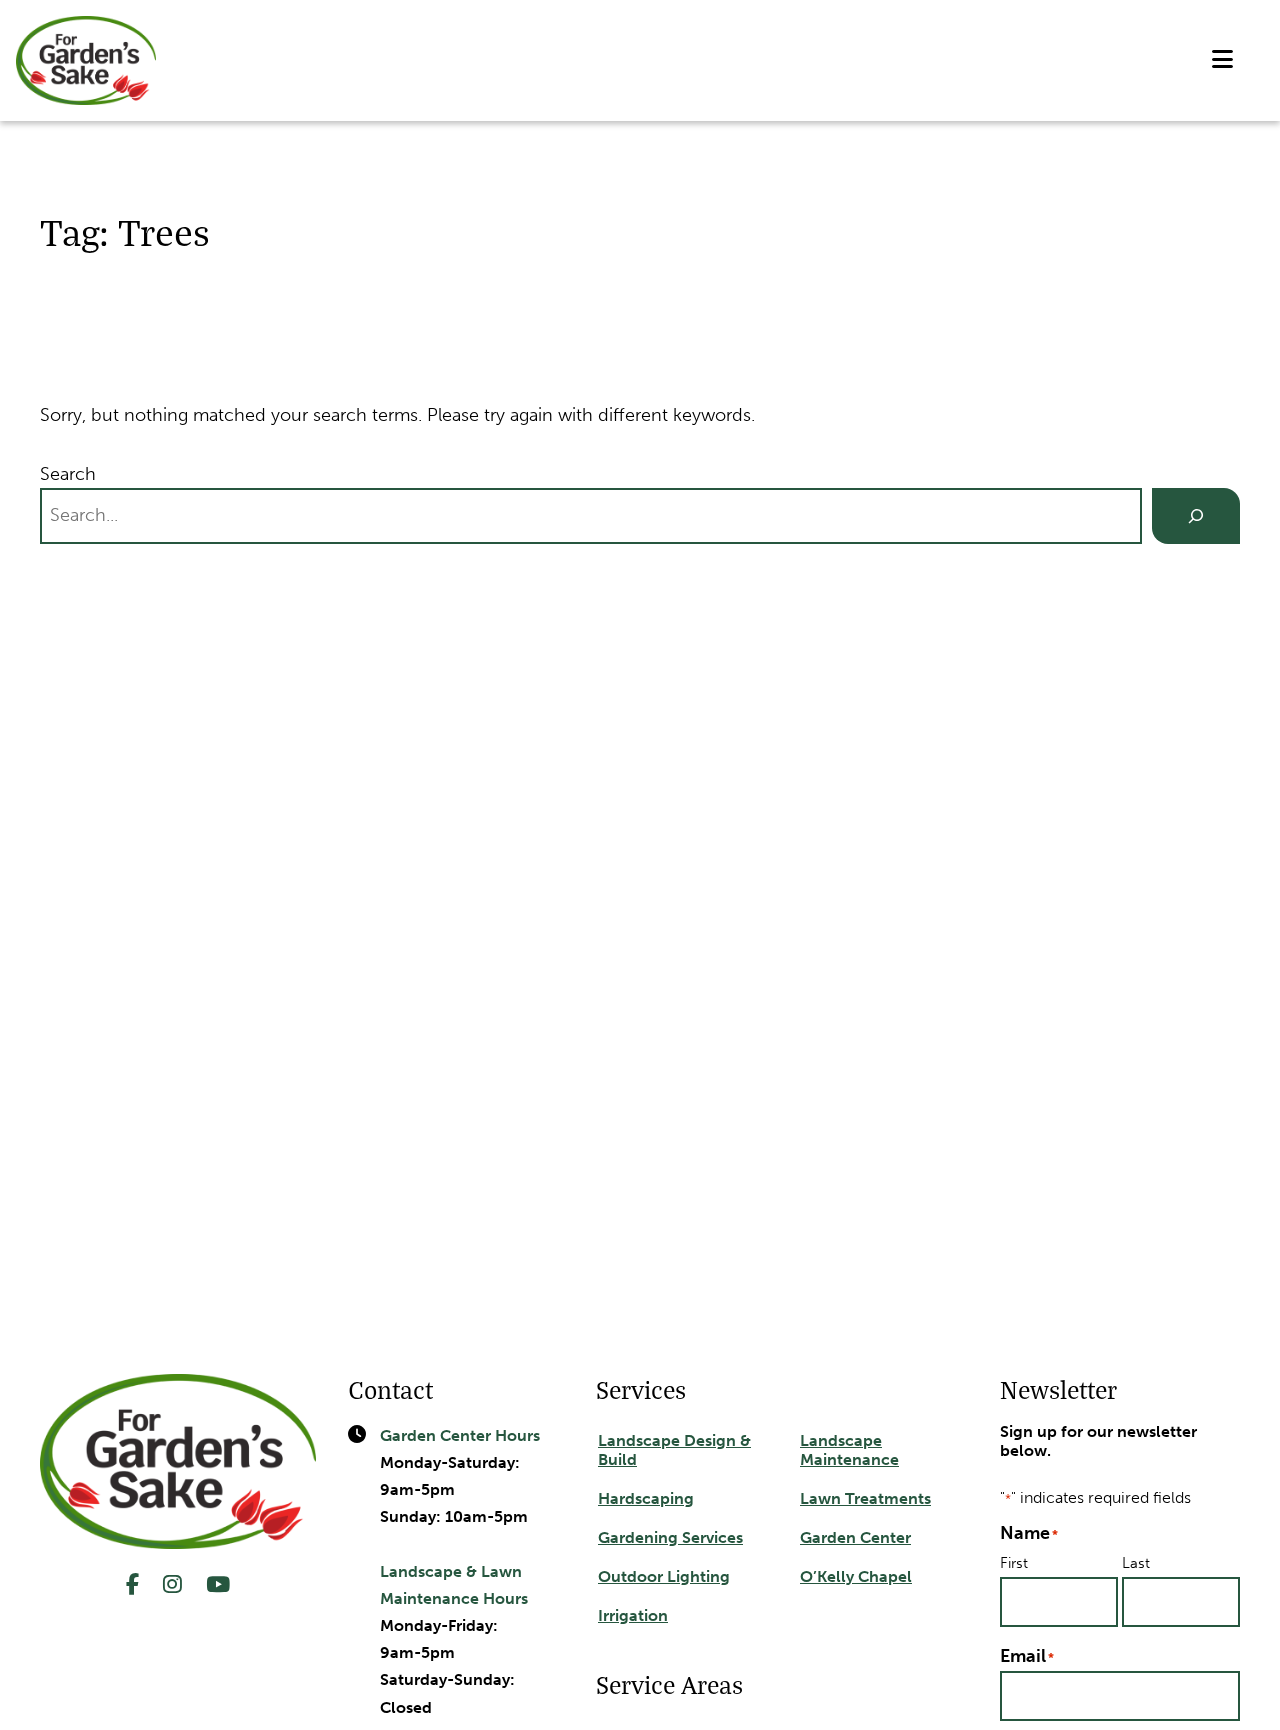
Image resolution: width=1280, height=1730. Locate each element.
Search (68, 474)
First (1014, 1562)
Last (1136, 1562)
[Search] (1196, 516)
